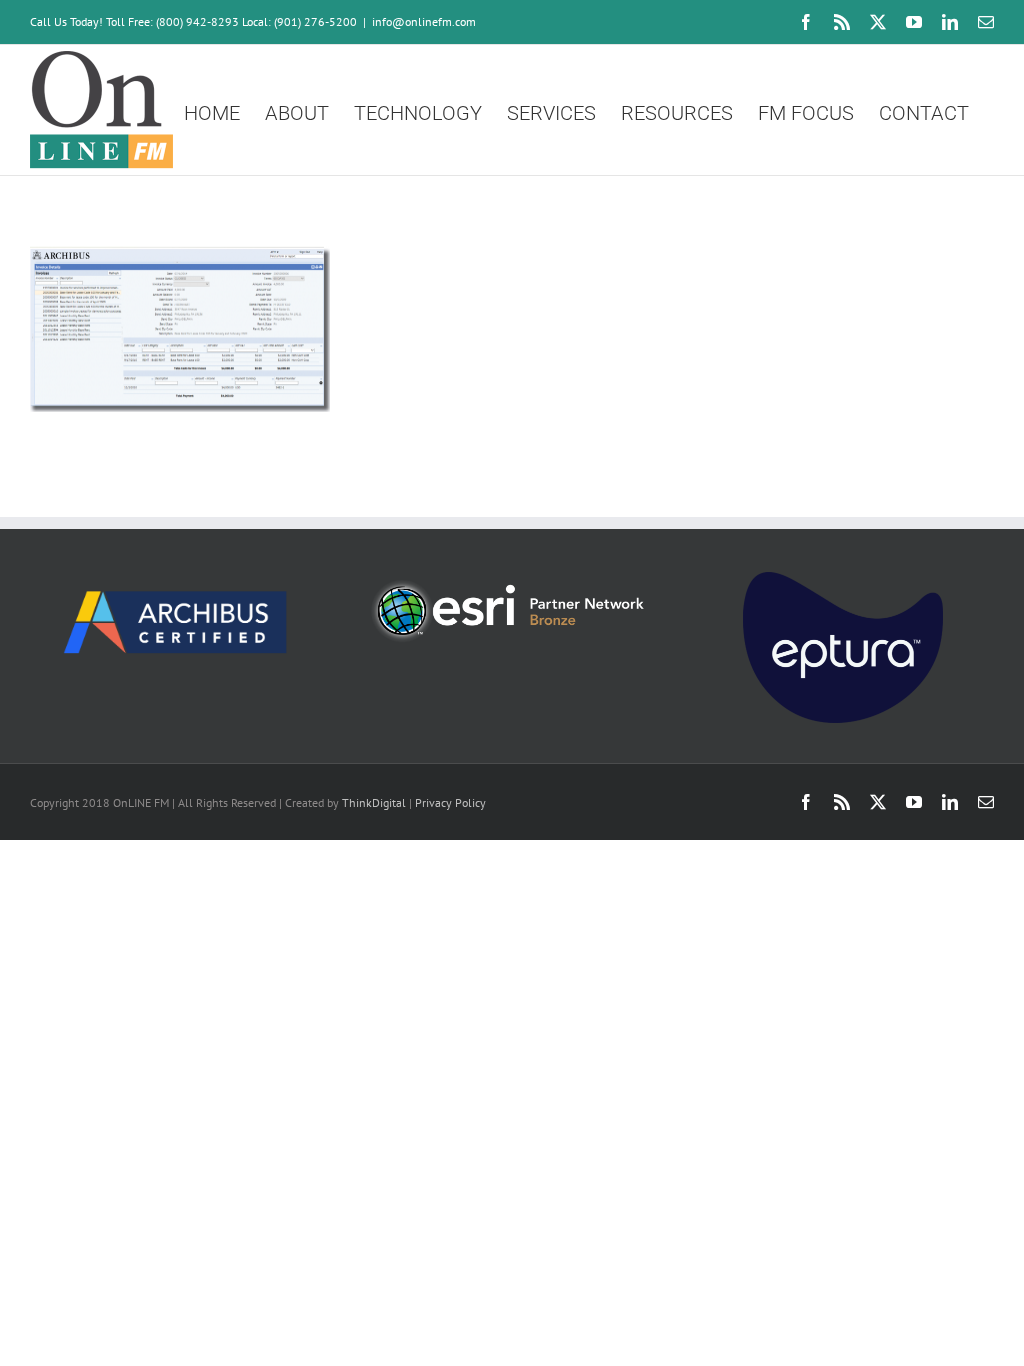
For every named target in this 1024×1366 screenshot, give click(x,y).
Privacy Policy (450, 802)
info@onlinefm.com (424, 21)
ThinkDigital (374, 802)
